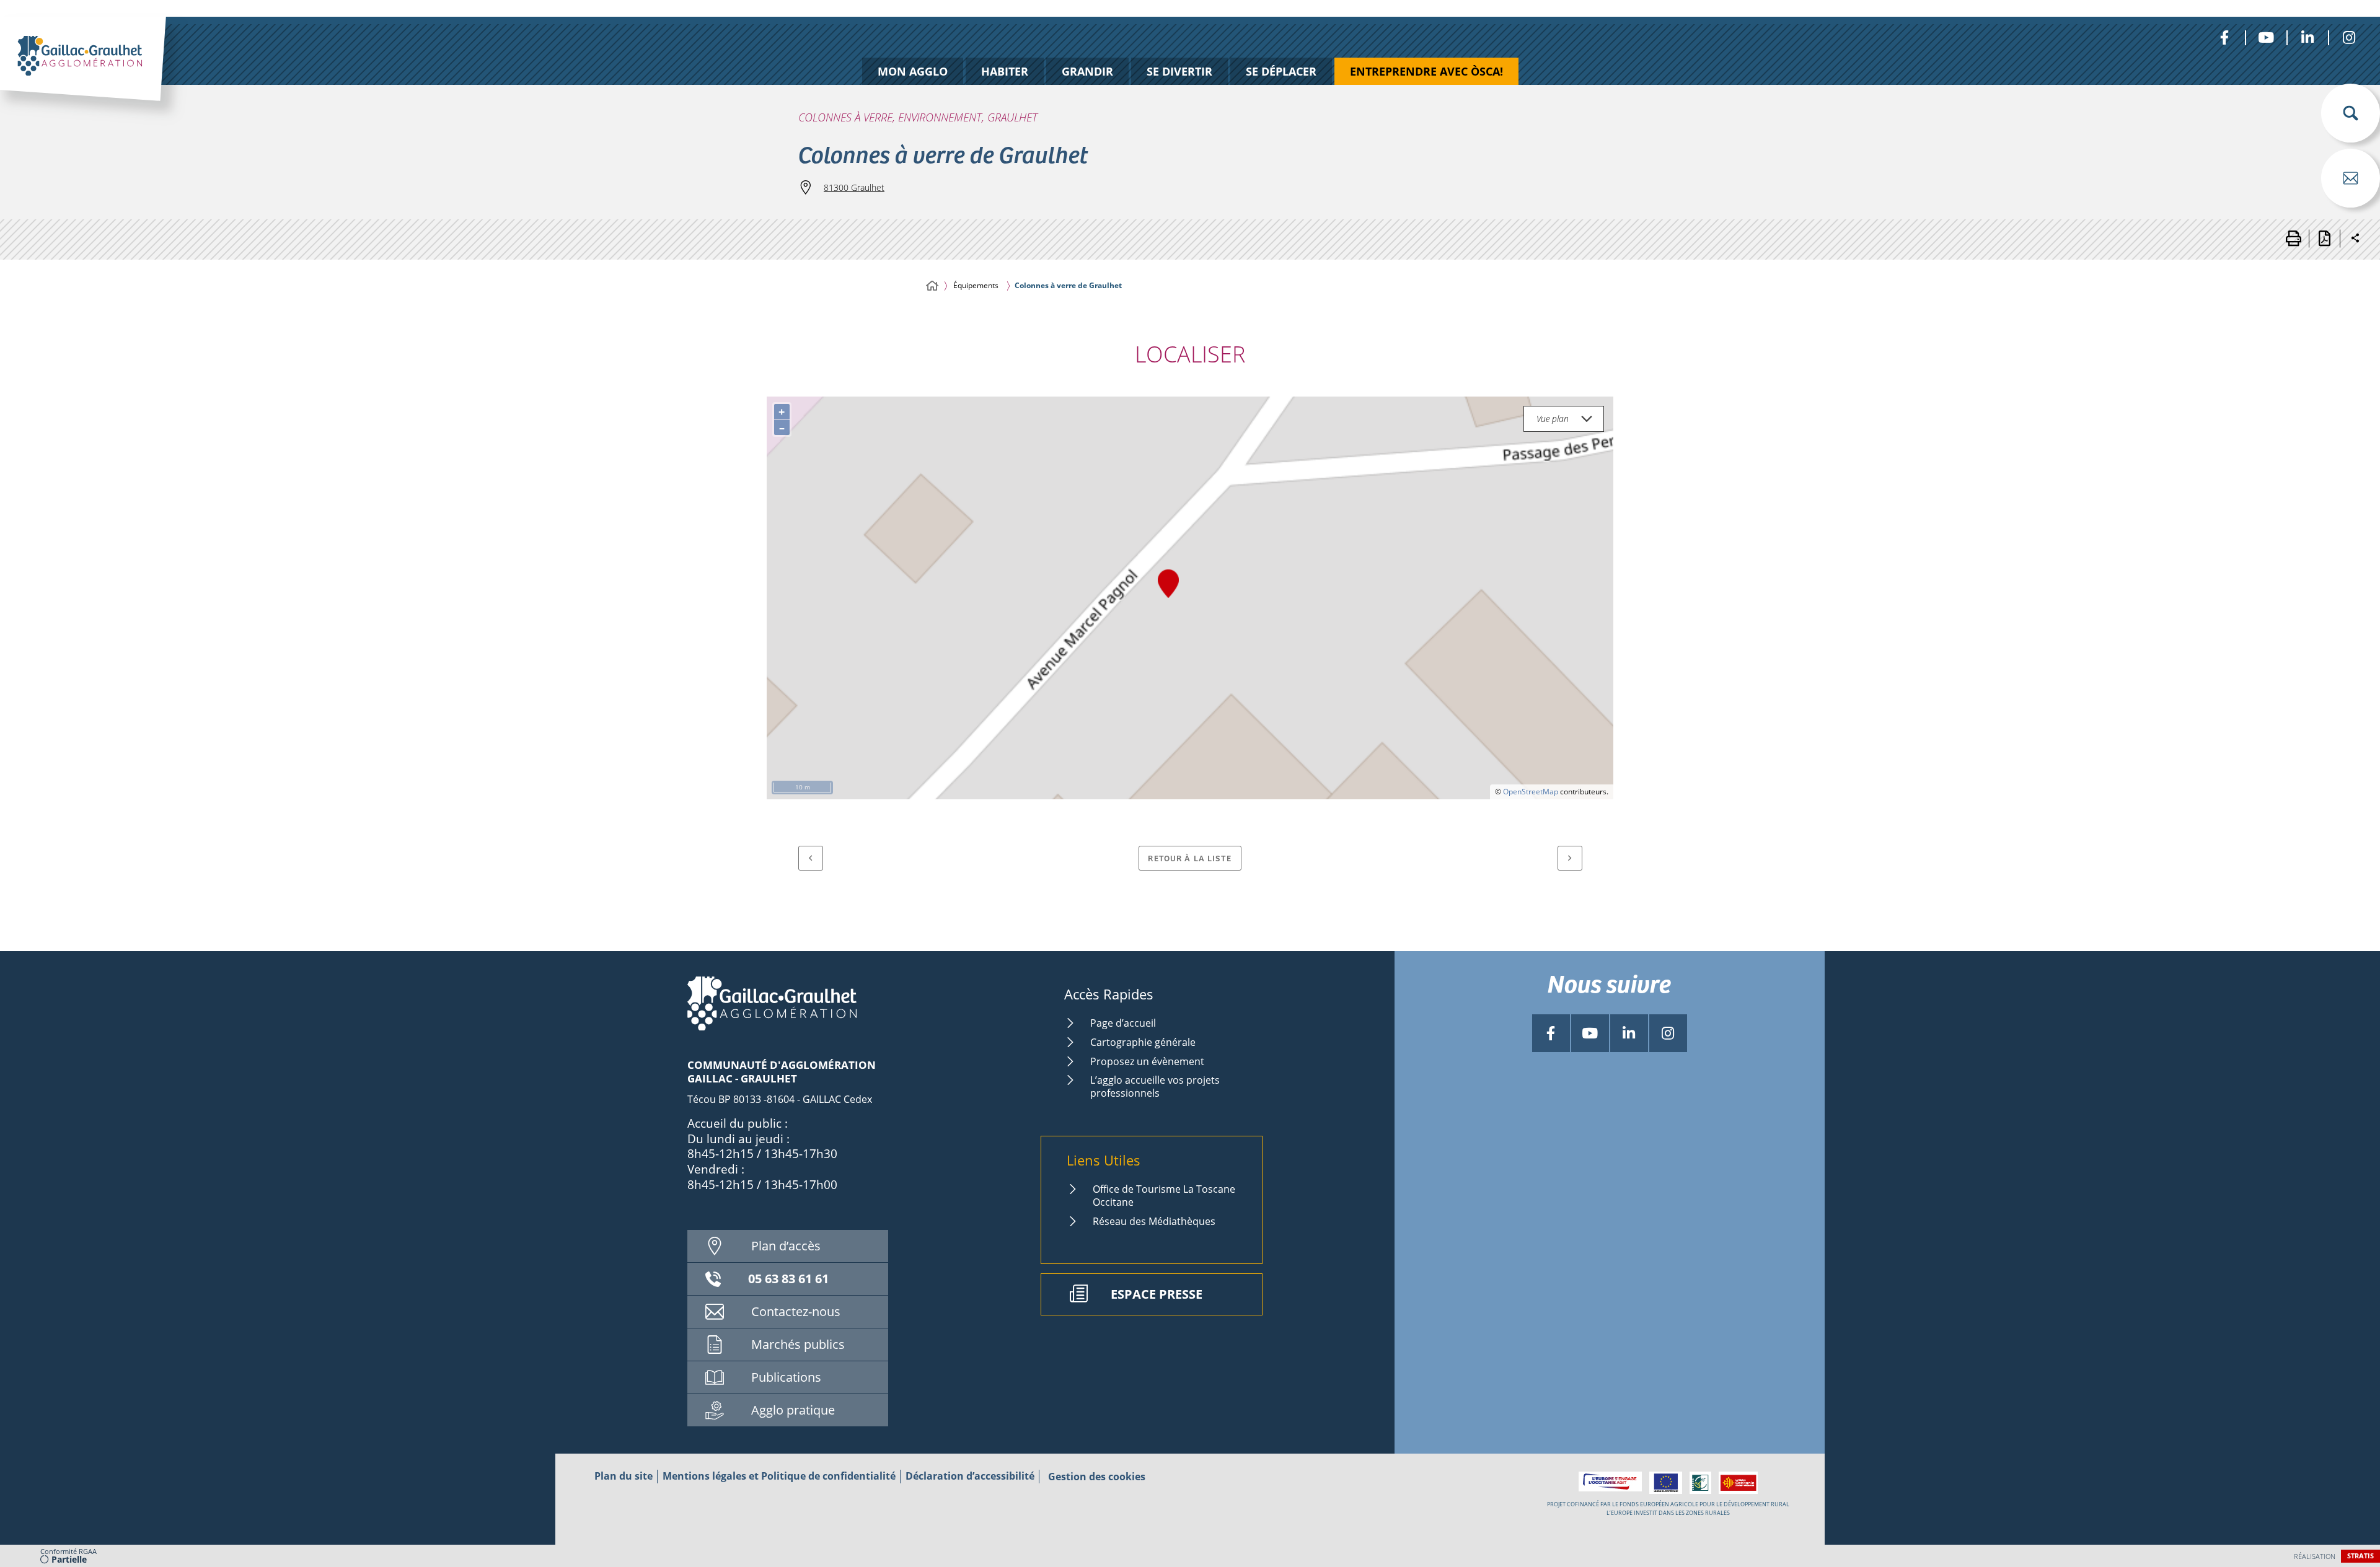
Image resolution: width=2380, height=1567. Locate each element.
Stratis (2360, 1556)
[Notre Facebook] (2224, 37)
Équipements (976, 285)
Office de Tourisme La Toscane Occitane (1164, 1196)
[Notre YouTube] (2266, 37)
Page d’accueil (1123, 1023)
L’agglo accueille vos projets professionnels (1155, 1086)
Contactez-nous (796, 1311)
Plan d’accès (786, 1246)
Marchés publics (798, 1344)
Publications (786, 1377)
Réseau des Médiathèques (1154, 1221)
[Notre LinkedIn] (2307, 37)
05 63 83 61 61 (788, 1279)
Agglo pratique (793, 1410)
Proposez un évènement (1147, 1061)
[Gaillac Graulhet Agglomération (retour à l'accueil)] (103, 72)
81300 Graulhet (854, 187)
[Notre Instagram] (2349, 37)
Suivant (1570, 858)
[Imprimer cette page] (2293, 239)
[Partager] (2355, 239)
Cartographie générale (1143, 1042)
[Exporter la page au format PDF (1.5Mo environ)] (2324, 239)
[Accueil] (932, 286)
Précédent (811, 858)
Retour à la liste (1190, 858)
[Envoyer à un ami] (2351, 178)
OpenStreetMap (1531, 792)
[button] (2351, 113)
